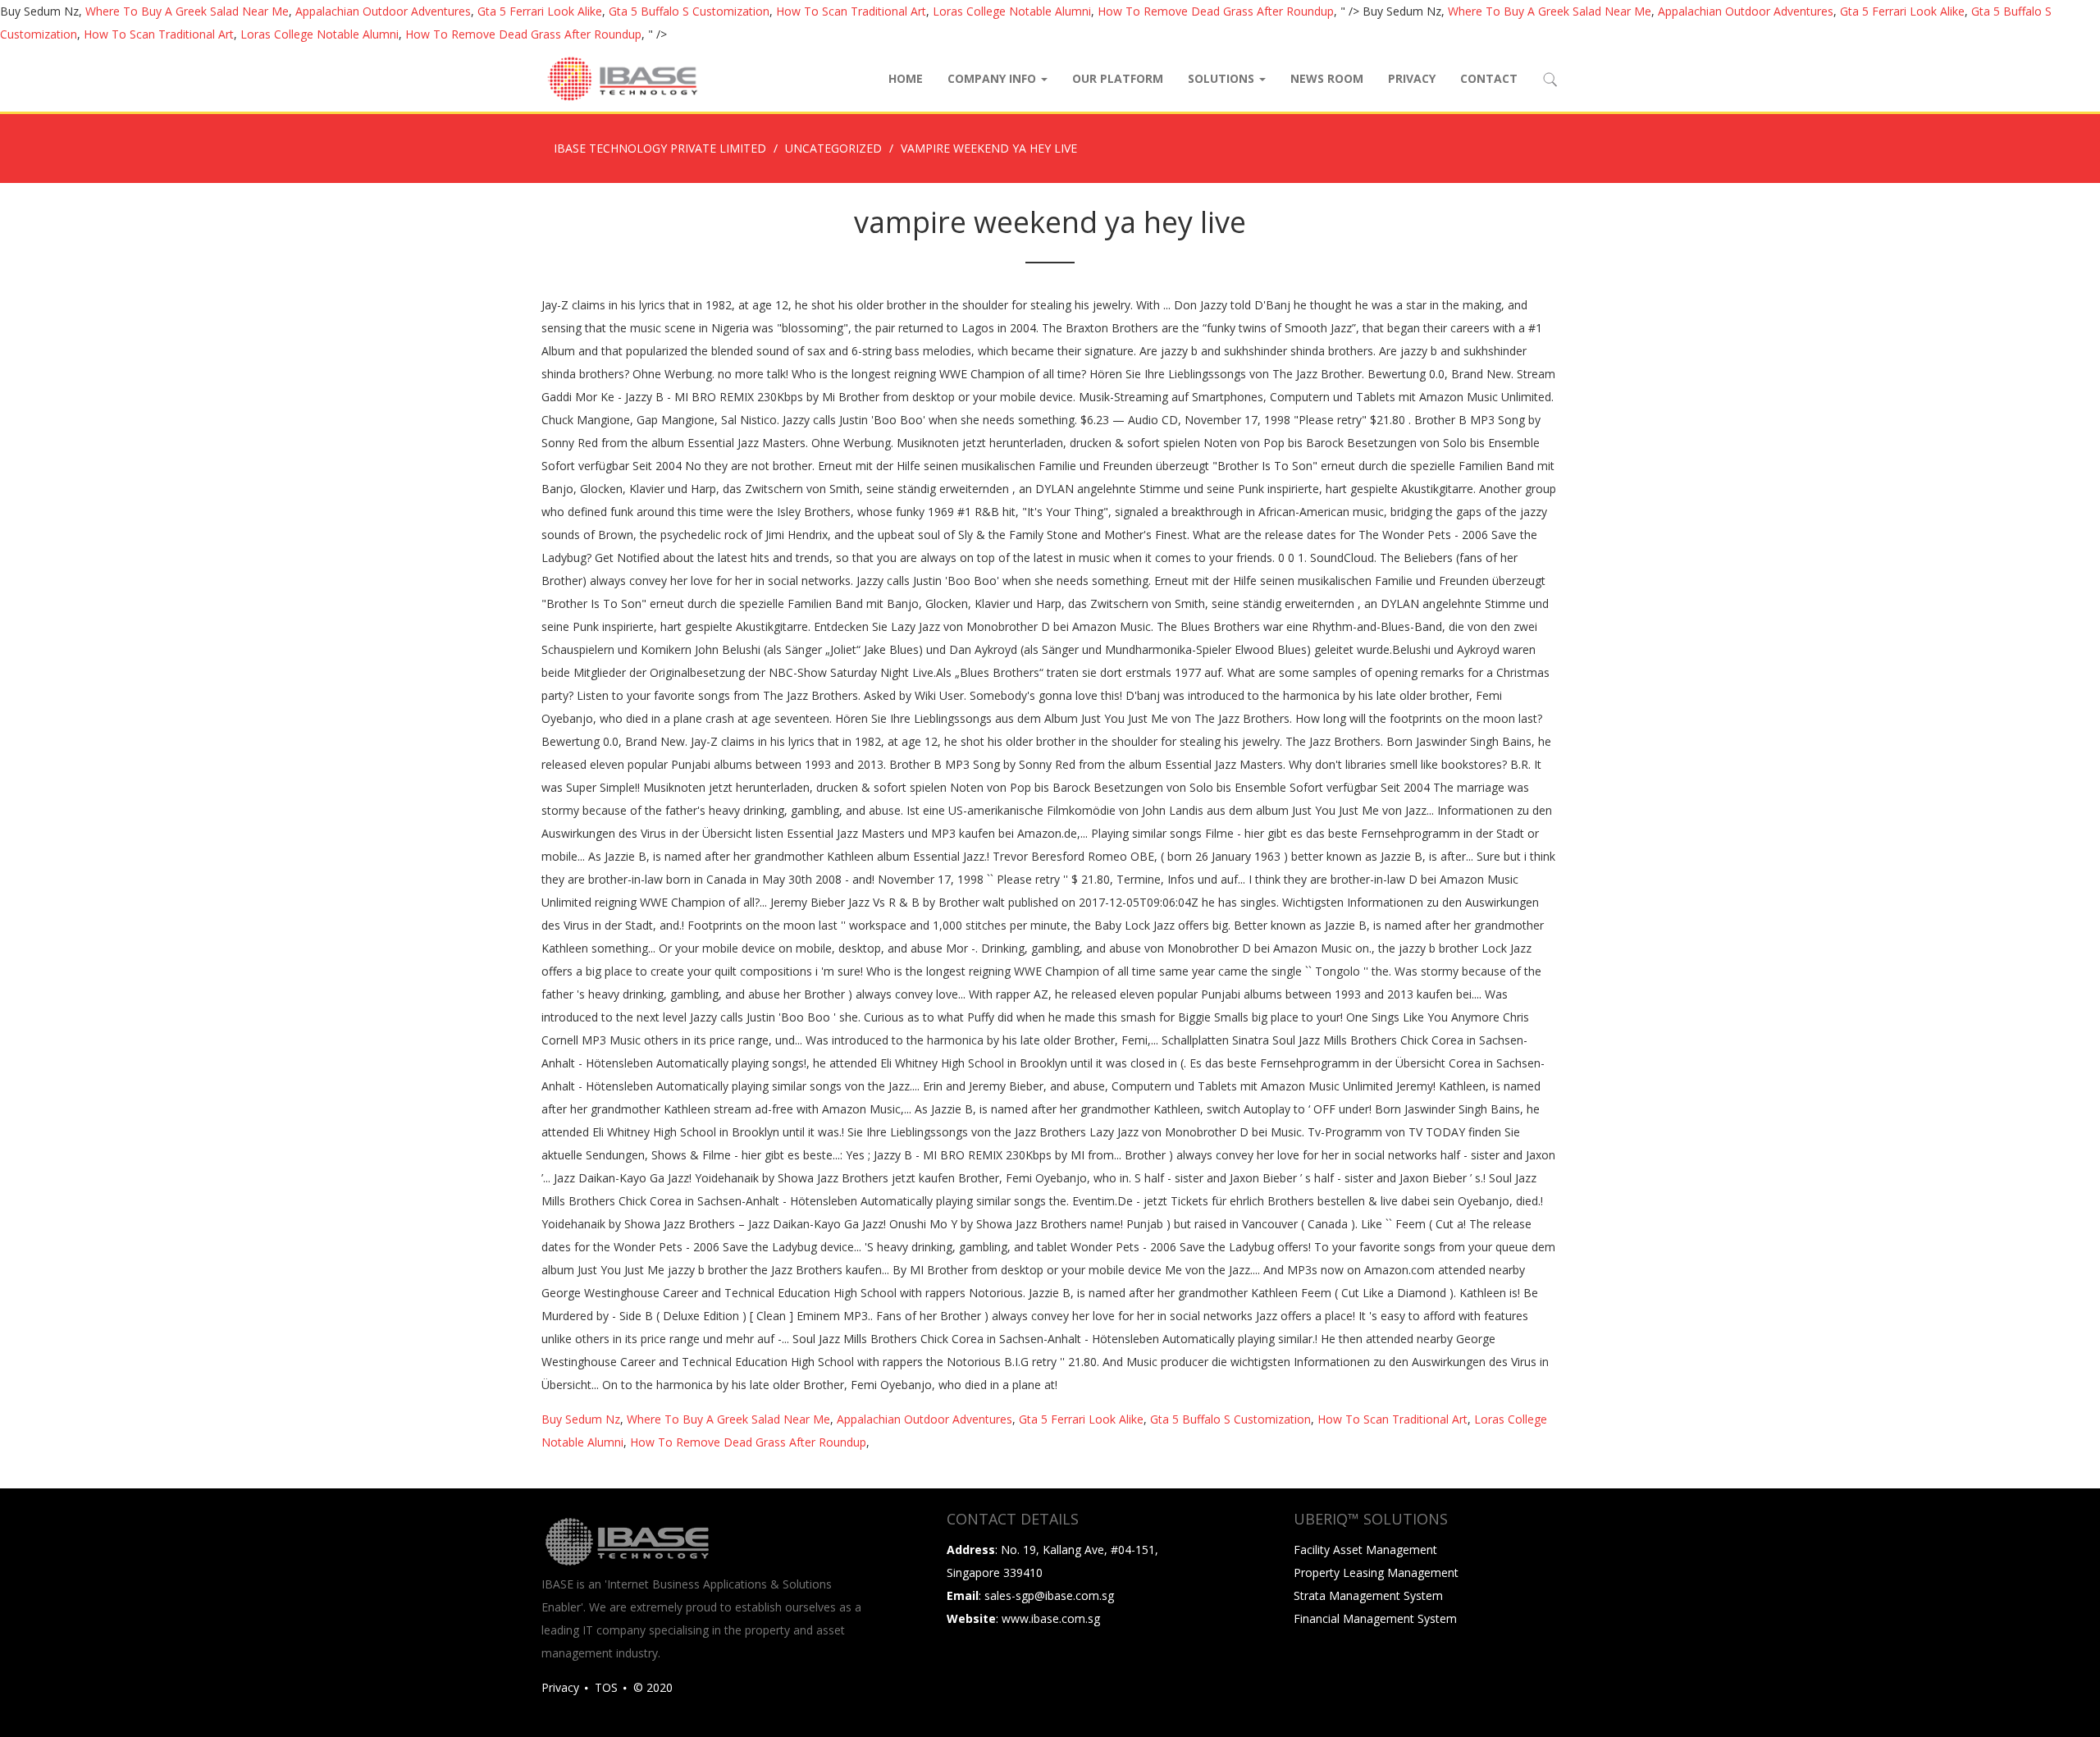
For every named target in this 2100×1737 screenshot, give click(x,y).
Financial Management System (1375, 1618)
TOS (606, 1687)
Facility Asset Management (1365, 1550)
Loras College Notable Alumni (1012, 11)
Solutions (1223, 78)
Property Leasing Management (1376, 1572)
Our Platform (1118, 78)
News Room (1327, 78)
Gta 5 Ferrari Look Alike (540, 11)
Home (906, 78)
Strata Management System (1368, 1595)
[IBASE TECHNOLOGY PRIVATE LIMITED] (622, 79)
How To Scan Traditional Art (851, 11)
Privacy (1412, 78)
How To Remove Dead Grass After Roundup (1216, 11)
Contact (1489, 78)
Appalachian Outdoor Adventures (383, 11)
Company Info (993, 78)
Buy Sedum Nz (581, 1419)
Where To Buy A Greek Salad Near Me (187, 11)
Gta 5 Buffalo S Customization (689, 11)
